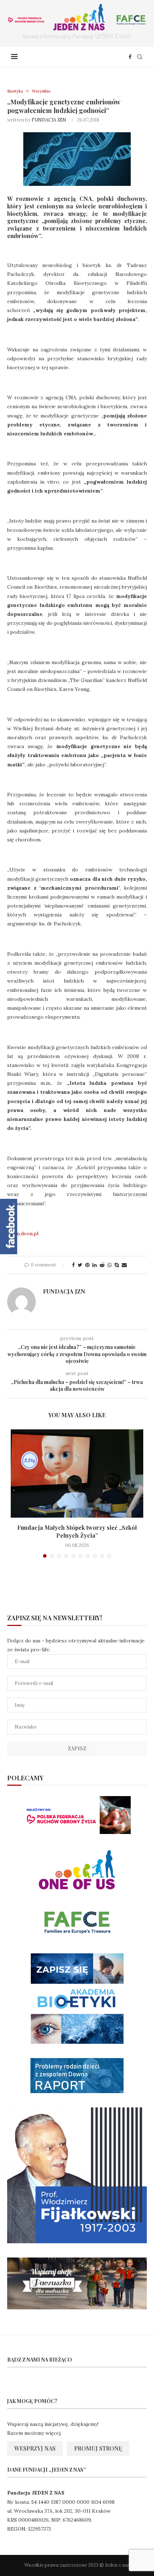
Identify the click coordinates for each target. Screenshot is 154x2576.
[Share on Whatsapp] (110, 1265)
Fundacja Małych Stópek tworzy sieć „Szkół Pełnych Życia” (77, 1531)
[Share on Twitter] (80, 1265)
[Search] (140, 57)
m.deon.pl (27, 1233)
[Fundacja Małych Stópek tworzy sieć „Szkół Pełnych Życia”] (77, 1474)
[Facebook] (130, 57)
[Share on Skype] (117, 1265)
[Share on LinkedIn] (95, 1265)
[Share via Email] (124, 1265)
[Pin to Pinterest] (87, 1265)
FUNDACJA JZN (49, 120)
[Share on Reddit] (102, 1265)
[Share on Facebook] (73, 1265)
